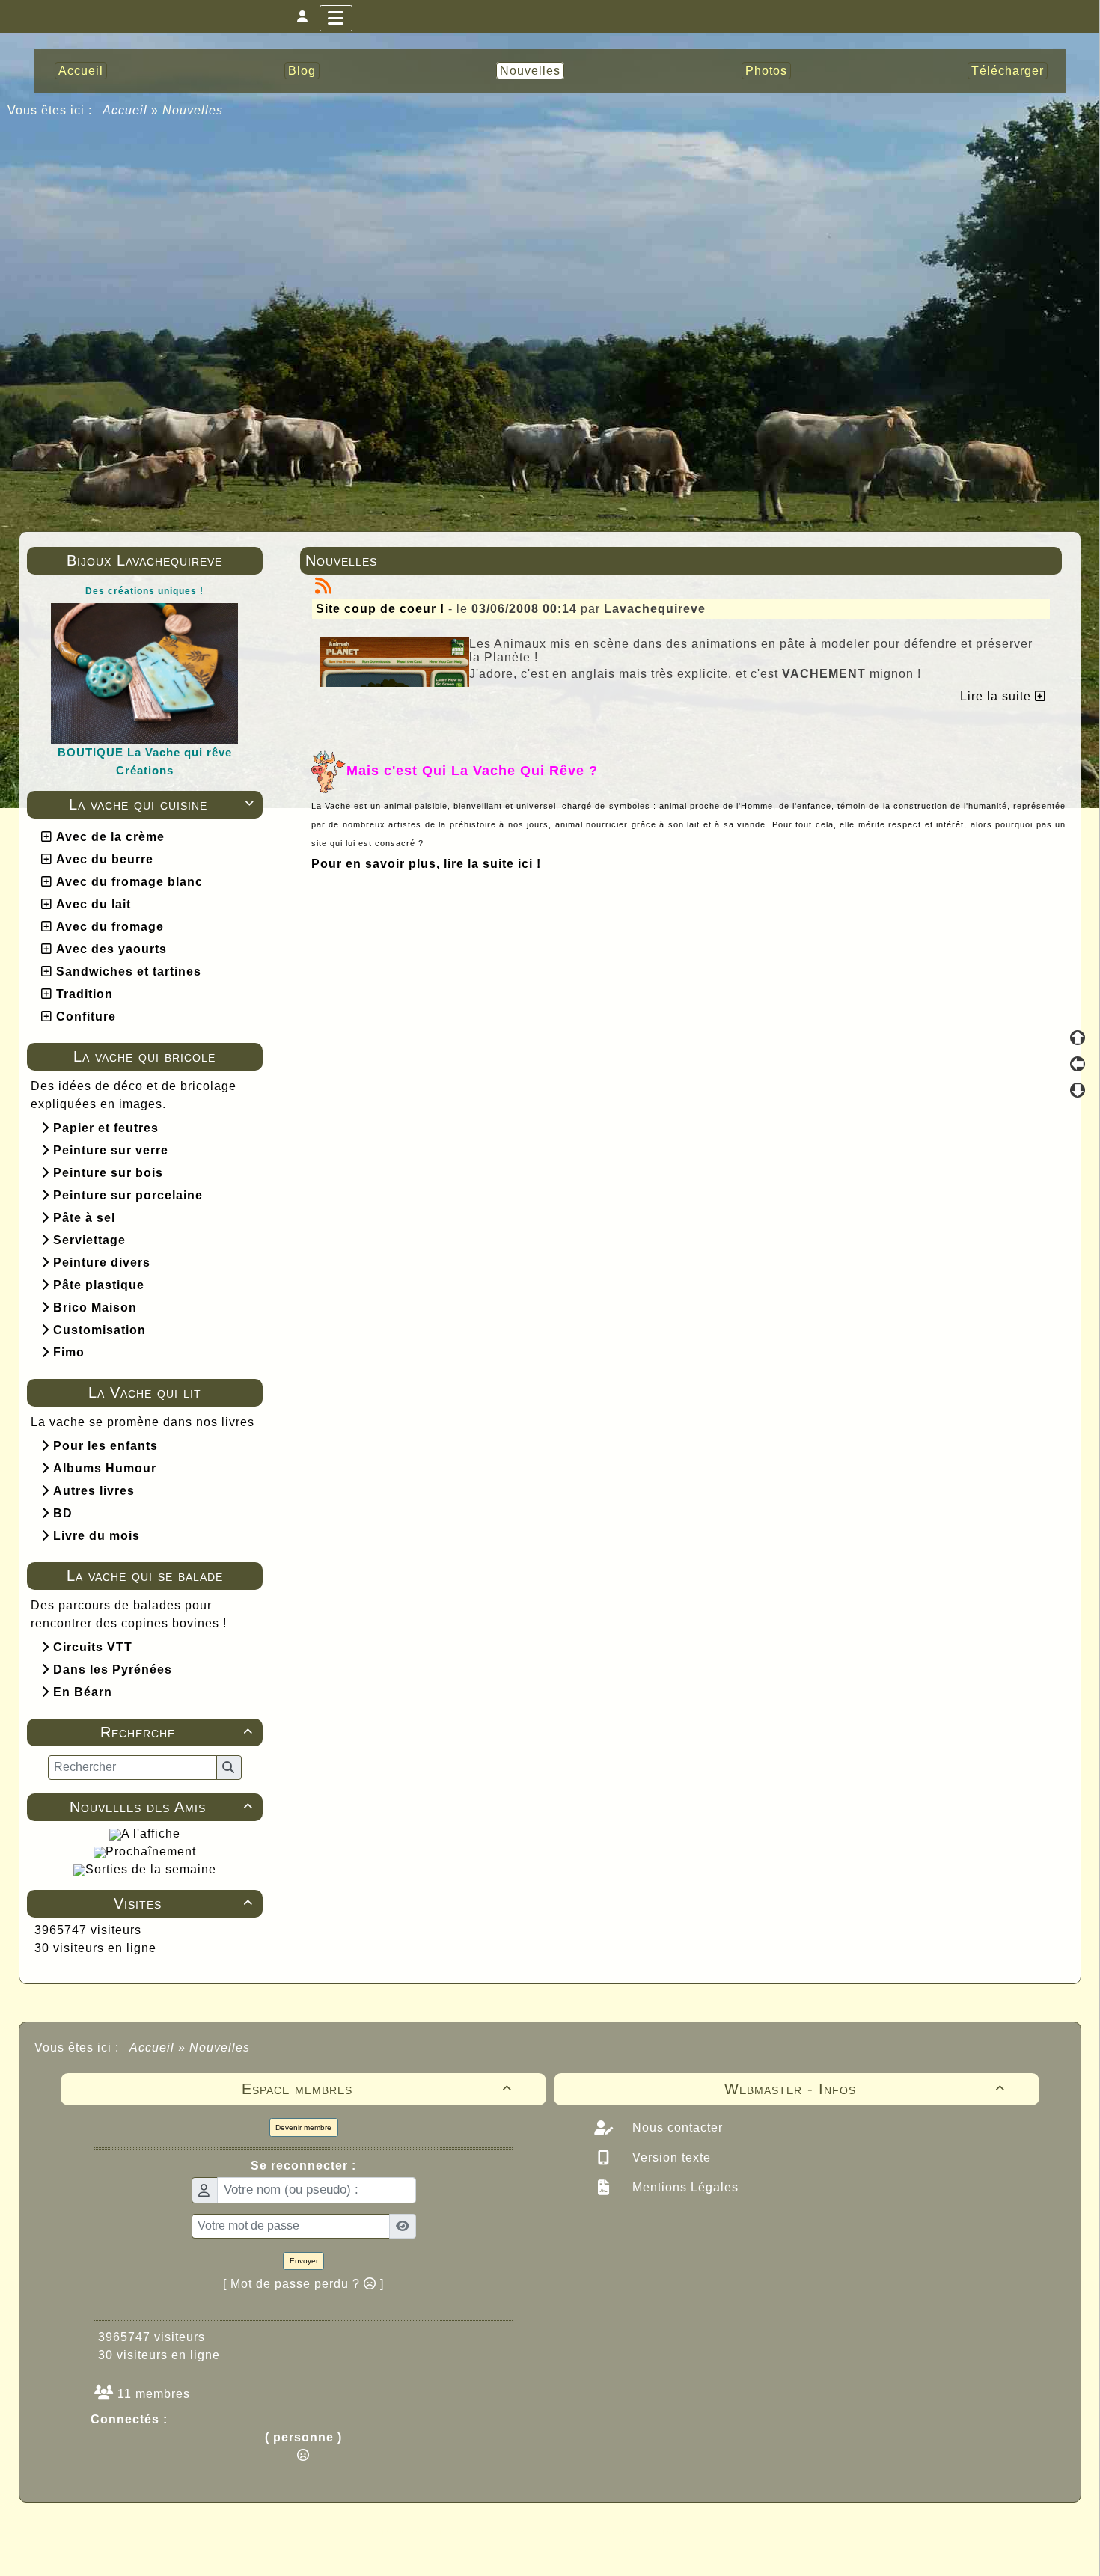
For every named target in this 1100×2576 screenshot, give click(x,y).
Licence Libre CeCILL (620, 2548)
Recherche (176, 1732)
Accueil (125, 110)
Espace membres (377, 2089)
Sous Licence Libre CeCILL (646, 2531)
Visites (183, 1903)
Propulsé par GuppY (432, 2531)
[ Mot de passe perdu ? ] (303, 2284)
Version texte (670, 2157)
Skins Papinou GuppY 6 (488, 2548)
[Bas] (1078, 1090)
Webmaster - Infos (865, 2089)
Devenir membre (303, 2127)
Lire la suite (997, 696)
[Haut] (1078, 1038)
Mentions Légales (684, 2187)
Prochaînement (151, 1851)
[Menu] (336, 18)
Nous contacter (676, 2127)
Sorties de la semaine (151, 1869)
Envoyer (304, 2261)
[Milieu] (1078, 1064)
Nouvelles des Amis (161, 1807)
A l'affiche (151, 1833)
